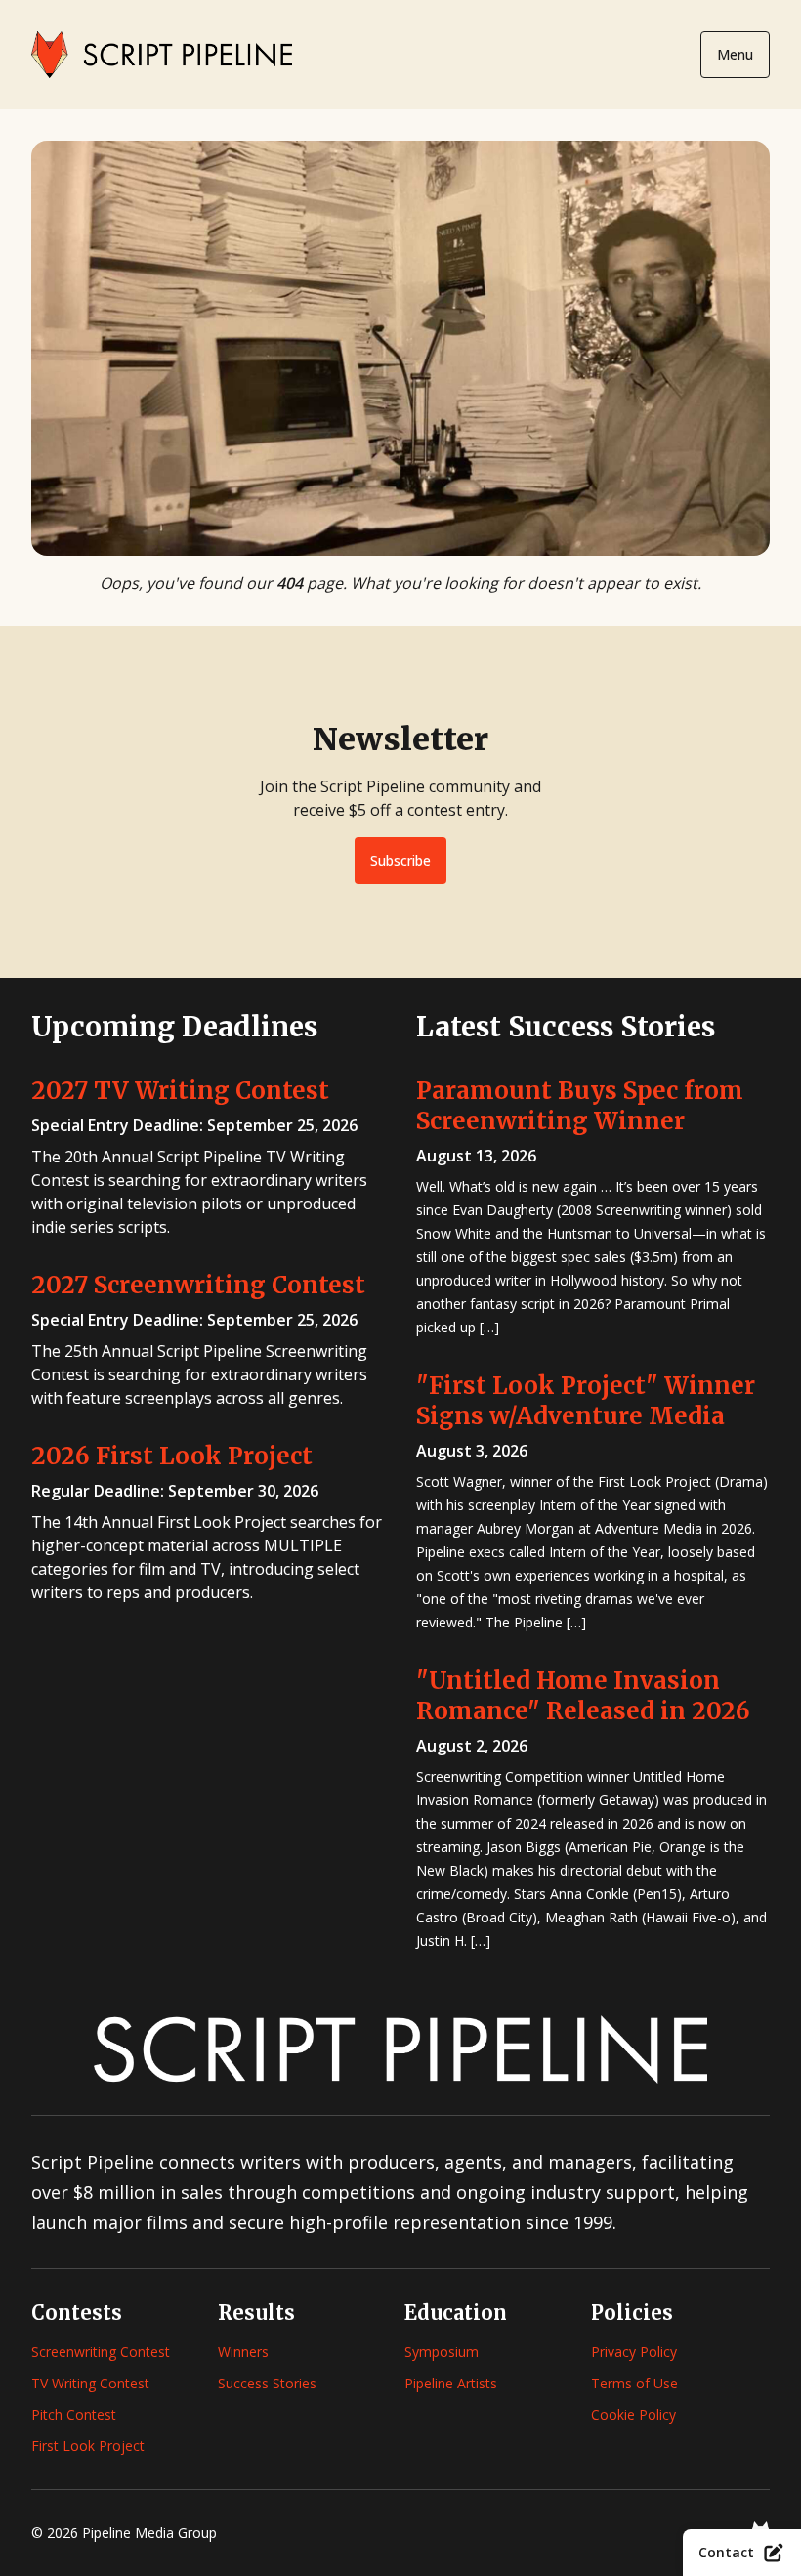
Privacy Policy (634, 2352)
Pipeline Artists (451, 2383)
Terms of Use (634, 2383)
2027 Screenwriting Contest (198, 1285)
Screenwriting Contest (101, 2352)
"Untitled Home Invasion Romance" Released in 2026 (583, 1696)
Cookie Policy (633, 2414)
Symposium (442, 2352)
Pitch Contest (74, 2414)
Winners (243, 2352)
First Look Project (88, 2446)
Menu (735, 54)
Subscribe (400, 860)
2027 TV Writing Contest (180, 1091)
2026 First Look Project (172, 1456)
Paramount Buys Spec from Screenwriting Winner (580, 1106)
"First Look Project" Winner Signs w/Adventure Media (586, 1401)
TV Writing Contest (90, 2383)
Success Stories (267, 2383)
